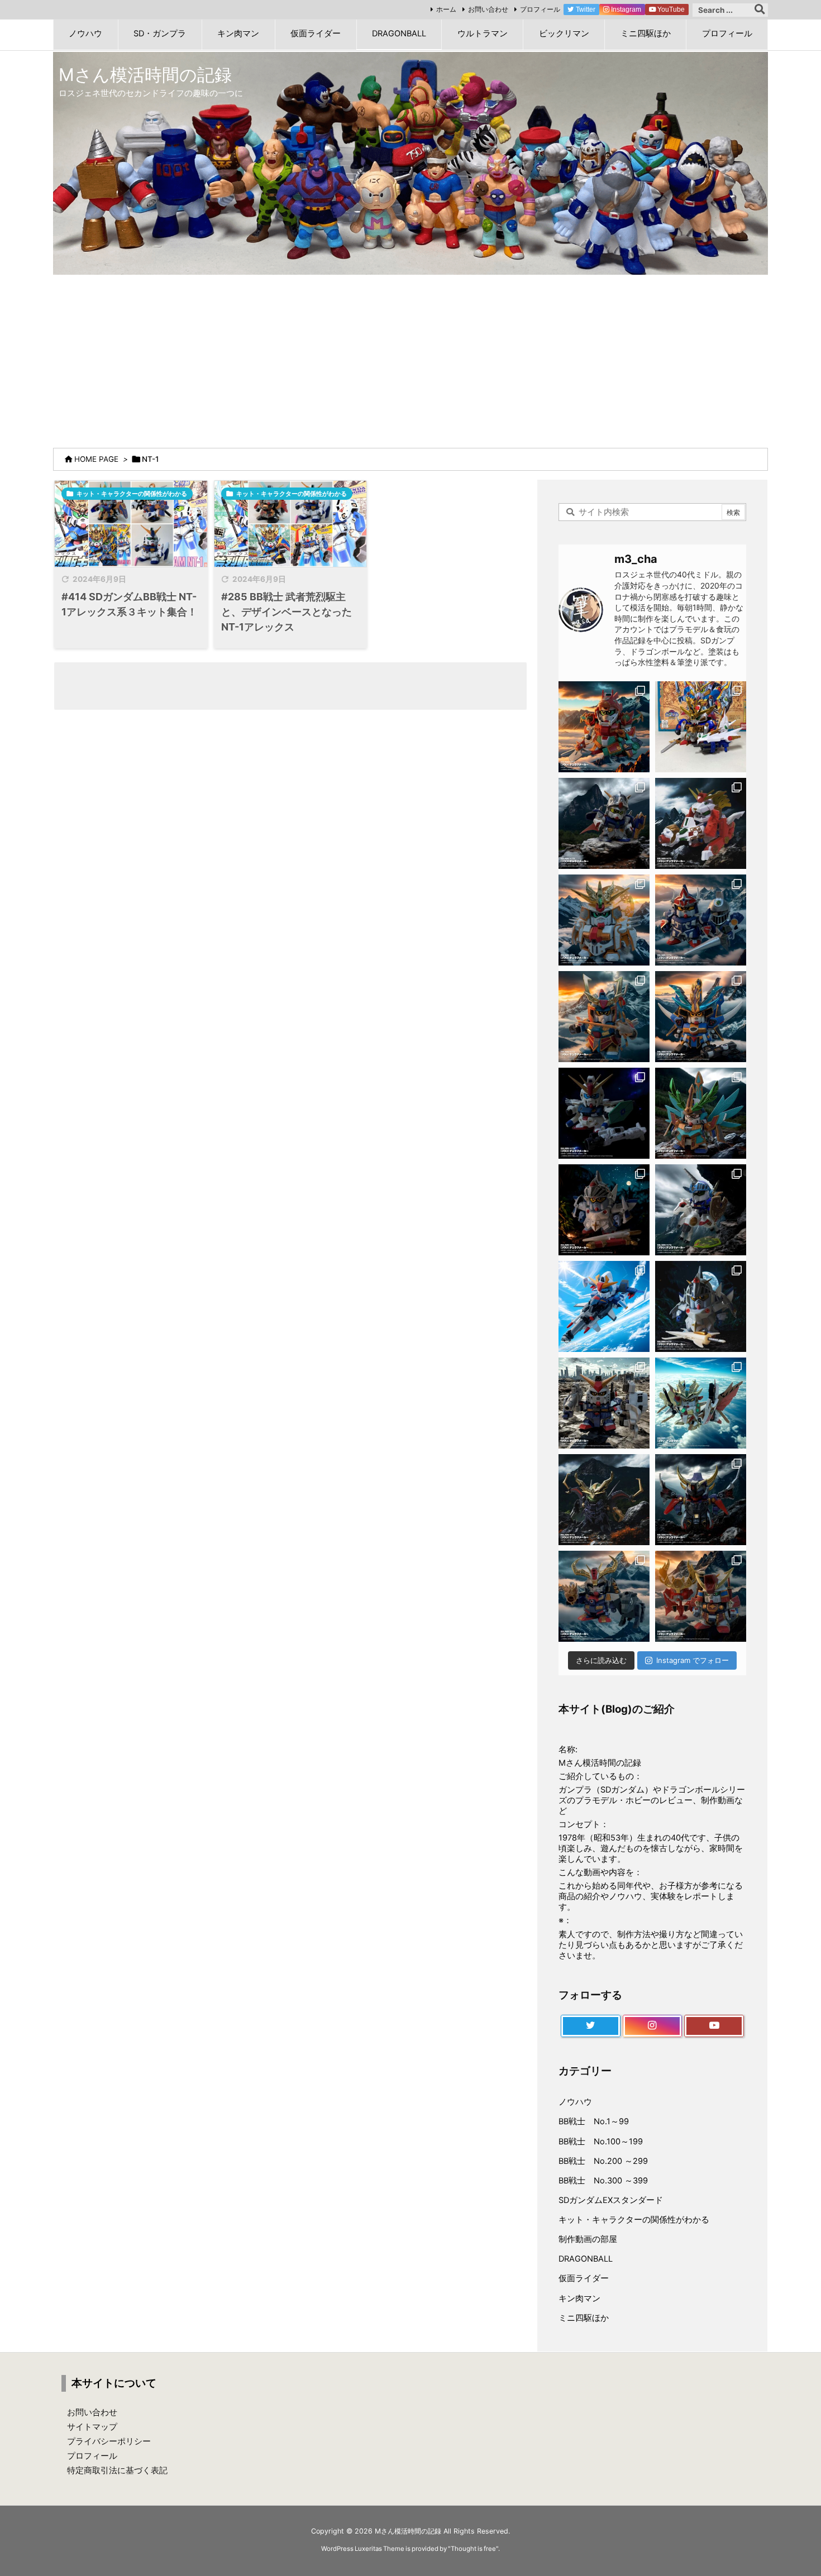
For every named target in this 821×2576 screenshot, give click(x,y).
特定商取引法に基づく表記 (117, 2470)
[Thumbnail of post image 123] (291, 524)
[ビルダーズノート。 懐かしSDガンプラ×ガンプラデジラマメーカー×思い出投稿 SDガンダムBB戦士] (604, 727)
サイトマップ (92, 2427)
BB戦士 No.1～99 (594, 2121)
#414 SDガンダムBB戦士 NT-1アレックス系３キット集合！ (129, 604)
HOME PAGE (96, 459)
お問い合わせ (488, 9)
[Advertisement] (410, 359)
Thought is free (473, 2549)
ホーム (446, 9)
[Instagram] (653, 2026)
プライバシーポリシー (109, 2441)
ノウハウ (575, 2102)
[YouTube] (714, 2026)
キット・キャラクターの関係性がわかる (132, 494)
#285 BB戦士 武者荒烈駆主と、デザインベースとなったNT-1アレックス (287, 612)
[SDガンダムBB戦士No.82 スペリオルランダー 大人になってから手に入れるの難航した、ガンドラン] (701, 727)
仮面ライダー (584, 2278)
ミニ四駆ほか (584, 2318)
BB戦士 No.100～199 (601, 2142)
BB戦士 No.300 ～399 (603, 2181)
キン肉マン (579, 2298)
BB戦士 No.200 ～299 (603, 2161)
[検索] (760, 10)
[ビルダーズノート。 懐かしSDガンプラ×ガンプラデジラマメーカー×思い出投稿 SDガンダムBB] (604, 1596)
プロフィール (540, 9)
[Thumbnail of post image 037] (131, 524)
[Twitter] (591, 2026)
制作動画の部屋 (588, 2239)
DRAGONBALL (586, 2259)
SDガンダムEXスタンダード (611, 2200)
